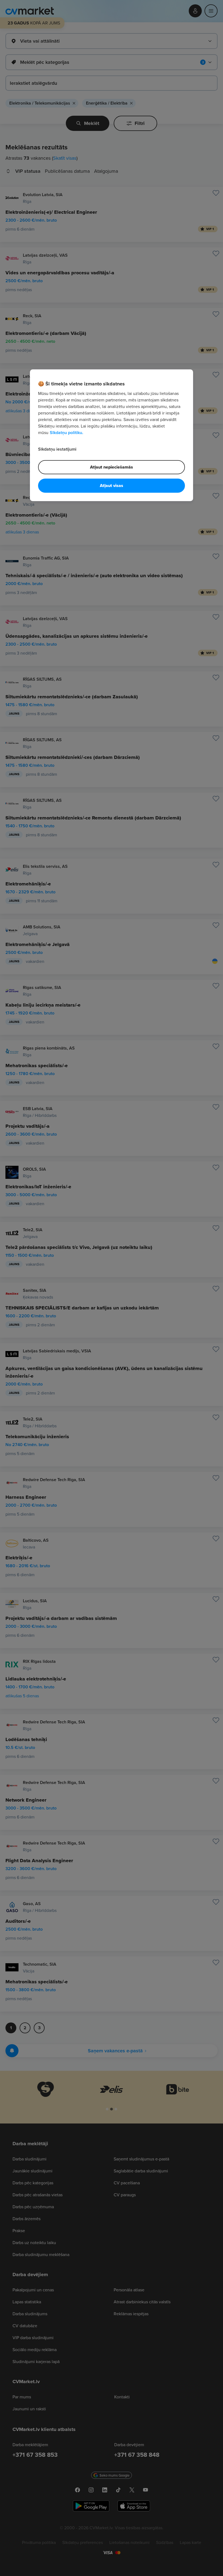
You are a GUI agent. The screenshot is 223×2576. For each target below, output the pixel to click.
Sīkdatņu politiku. (66, 433)
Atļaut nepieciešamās (112, 467)
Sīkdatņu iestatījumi (57, 449)
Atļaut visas (112, 486)
